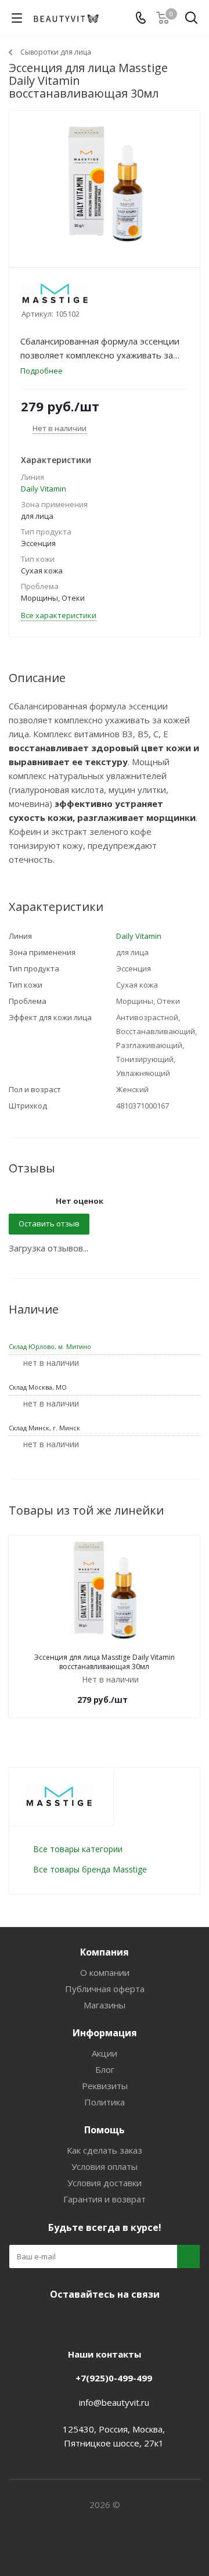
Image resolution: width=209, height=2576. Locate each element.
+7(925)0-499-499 (114, 2378)
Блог (105, 2069)
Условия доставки (105, 2183)
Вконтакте (58, 2322)
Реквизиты (105, 2086)
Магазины (105, 2005)
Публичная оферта (105, 1989)
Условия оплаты (105, 2166)
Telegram (87, 2322)
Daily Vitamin (44, 489)
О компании (105, 1972)
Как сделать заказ (105, 2150)
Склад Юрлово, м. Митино (50, 1346)
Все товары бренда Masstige (90, 1869)
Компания (105, 1952)
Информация (105, 2033)
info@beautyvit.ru (114, 2402)
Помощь (105, 2130)
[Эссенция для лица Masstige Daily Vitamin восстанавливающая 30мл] (105, 184)
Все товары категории (78, 1849)
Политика (105, 2102)
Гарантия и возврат (105, 2199)
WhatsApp (145, 2322)
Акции (105, 2053)
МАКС (116, 2322)
